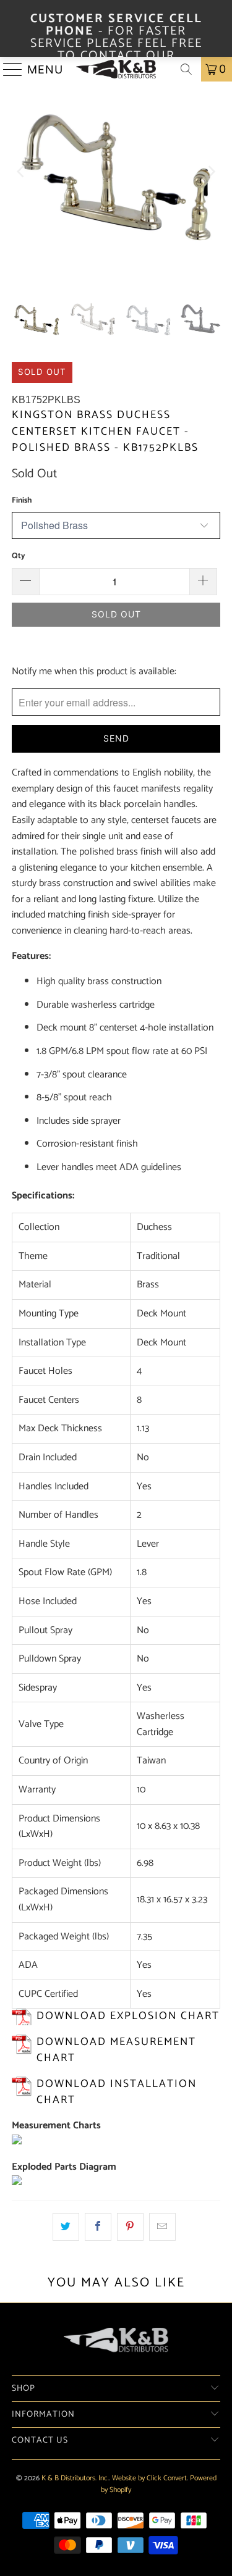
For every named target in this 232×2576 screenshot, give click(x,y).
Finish (22, 500)
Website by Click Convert (149, 2478)
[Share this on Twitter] (66, 2227)
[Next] (211, 172)
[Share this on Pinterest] (130, 2227)
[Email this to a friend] (162, 2227)
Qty (19, 556)
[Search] (186, 69)
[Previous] (21, 172)
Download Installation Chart (117, 2092)
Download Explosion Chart (128, 2016)
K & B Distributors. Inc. (75, 2478)
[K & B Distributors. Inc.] (116, 69)
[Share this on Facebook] (98, 2227)
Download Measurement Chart (116, 2050)
